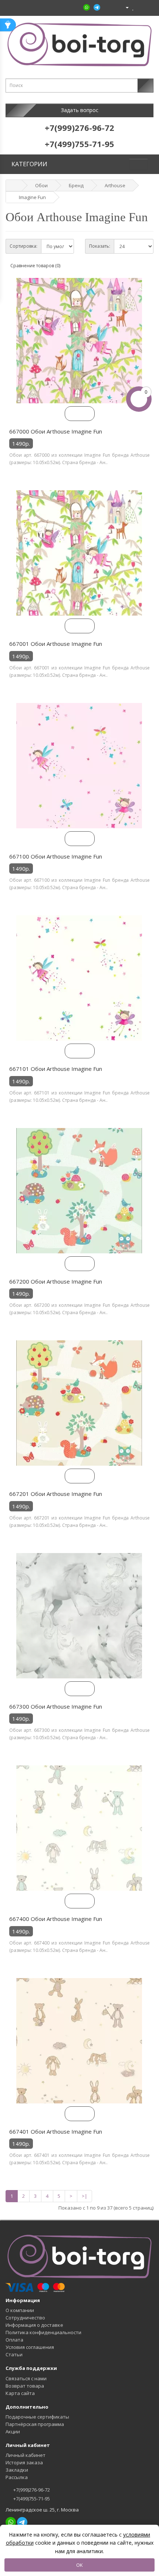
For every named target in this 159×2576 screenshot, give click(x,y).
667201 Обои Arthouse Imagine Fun (56, 1494)
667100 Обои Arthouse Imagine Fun (56, 856)
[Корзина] (140, 7)
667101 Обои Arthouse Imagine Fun (56, 1069)
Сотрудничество (25, 2318)
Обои (41, 185)
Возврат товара (25, 2386)
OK (79, 2565)
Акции (13, 2431)
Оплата (14, 2340)
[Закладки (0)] (133, 7)
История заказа (24, 2462)
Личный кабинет (26, 2455)
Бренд (76, 185)
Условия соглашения (30, 2347)
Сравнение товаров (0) (35, 266)
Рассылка (17, 2477)
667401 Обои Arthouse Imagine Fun (56, 2131)
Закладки (17, 2470)
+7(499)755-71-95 (31, 2499)
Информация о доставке (34, 2325)
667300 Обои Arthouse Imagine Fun (56, 1706)
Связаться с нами (26, 2378)
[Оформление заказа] (148, 7)
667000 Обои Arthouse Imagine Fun (56, 431)
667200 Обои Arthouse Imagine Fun (56, 1281)
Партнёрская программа (35, 2424)
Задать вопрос (80, 110)
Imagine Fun (32, 197)
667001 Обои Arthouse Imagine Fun (56, 644)
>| (84, 2196)
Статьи (14, 2354)
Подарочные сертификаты (37, 2417)
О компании (20, 2310)
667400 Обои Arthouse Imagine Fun (56, 1919)
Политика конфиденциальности (43, 2332)
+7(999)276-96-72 (31, 2490)
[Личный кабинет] (124, 7)
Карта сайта (20, 2393)
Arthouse (115, 185)
